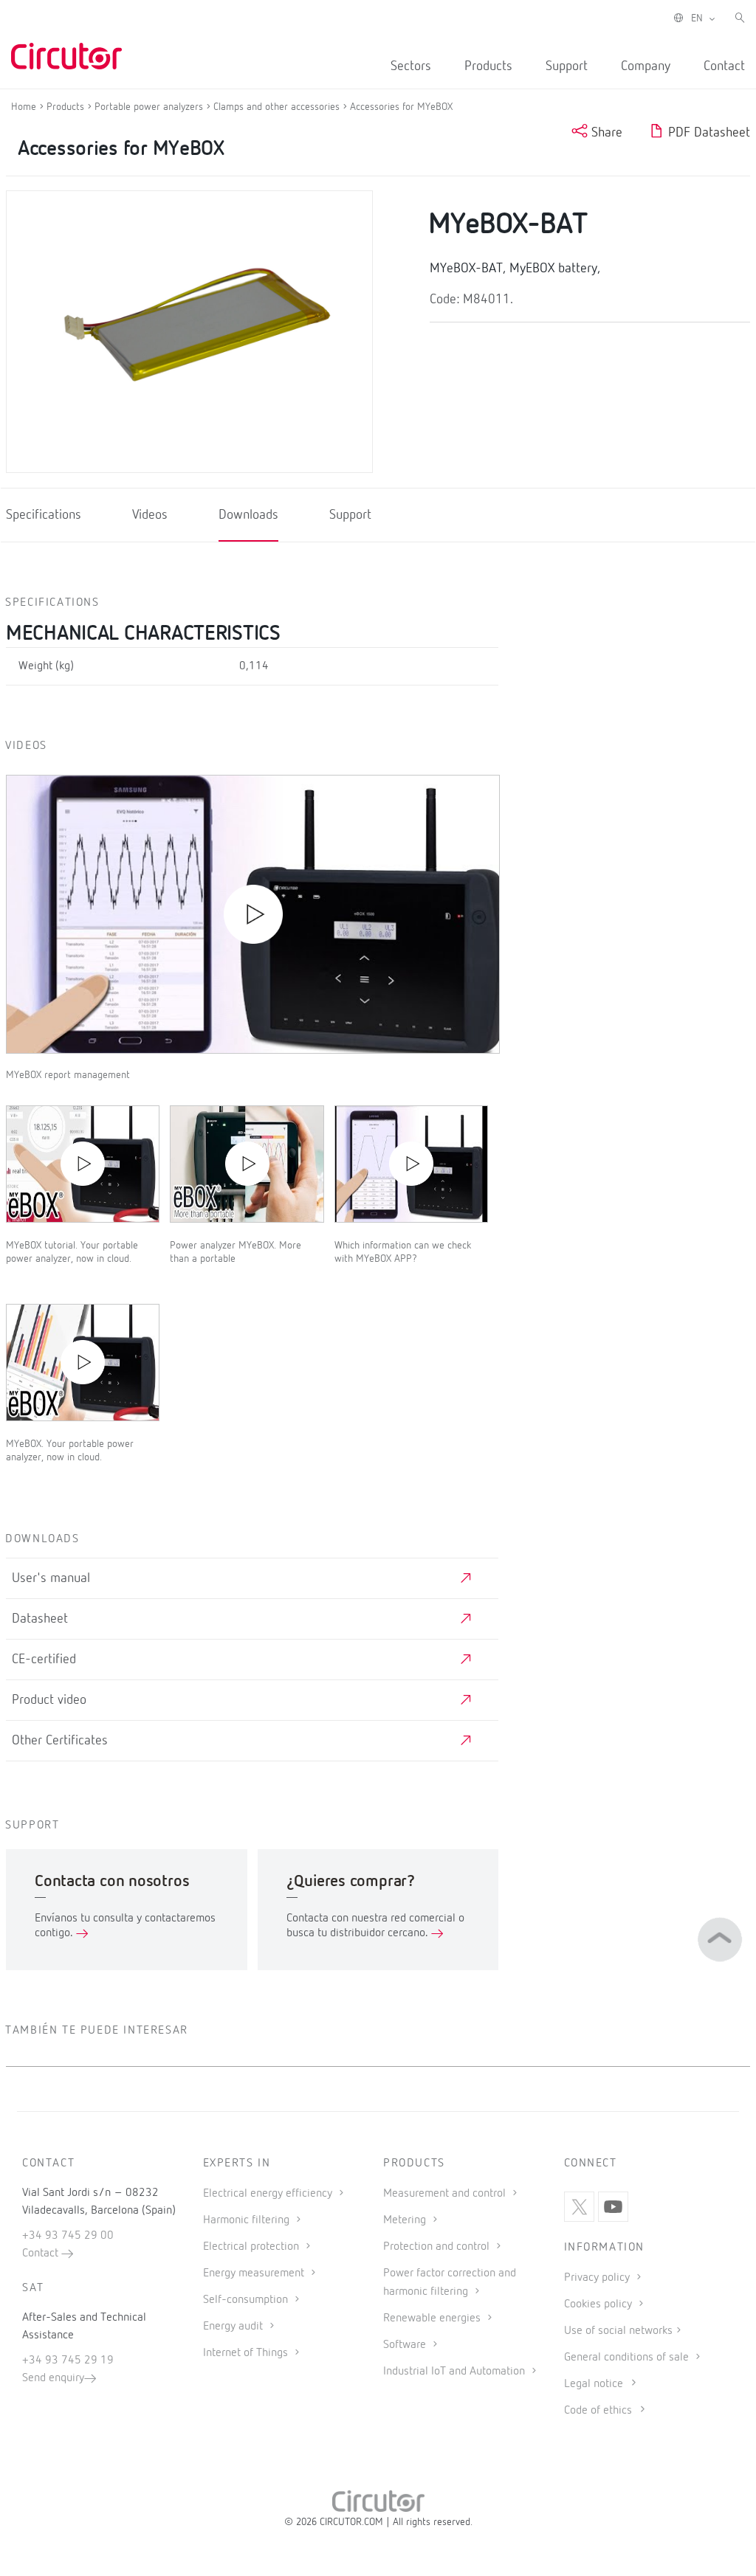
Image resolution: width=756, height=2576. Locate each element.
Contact (724, 66)
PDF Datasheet (707, 133)
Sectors (411, 66)
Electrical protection (252, 2247)
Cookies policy (599, 2304)
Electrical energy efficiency (269, 2194)
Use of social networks (618, 2331)
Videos (150, 516)
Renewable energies (433, 2318)
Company (646, 66)
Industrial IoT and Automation (456, 2372)
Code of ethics (598, 2411)
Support (567, 66)
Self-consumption (247, 2300)
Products (488, 66)
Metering (406, 2220)
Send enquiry (53, 2378)
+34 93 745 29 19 (68, 2361)
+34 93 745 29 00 (68, 2236)
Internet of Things (247, 2353)
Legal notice (594, 2384)
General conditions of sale (628, 2358)
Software (406, 2345)
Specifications (44, 516)
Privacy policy (598, 2278)
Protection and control (438, 2247)
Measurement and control (446, 2194)
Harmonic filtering (248, 2220)
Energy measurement (255, 2273)
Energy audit (234, 2327)
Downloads (248, 516)
